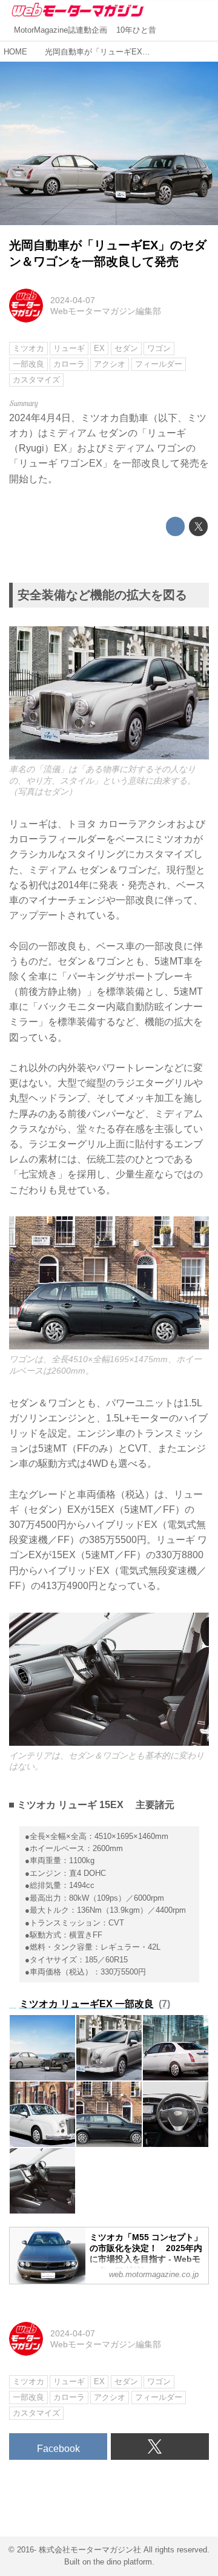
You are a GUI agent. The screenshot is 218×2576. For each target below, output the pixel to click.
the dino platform (123, 2562)
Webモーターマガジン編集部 (106, 311)
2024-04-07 (73, 300)
